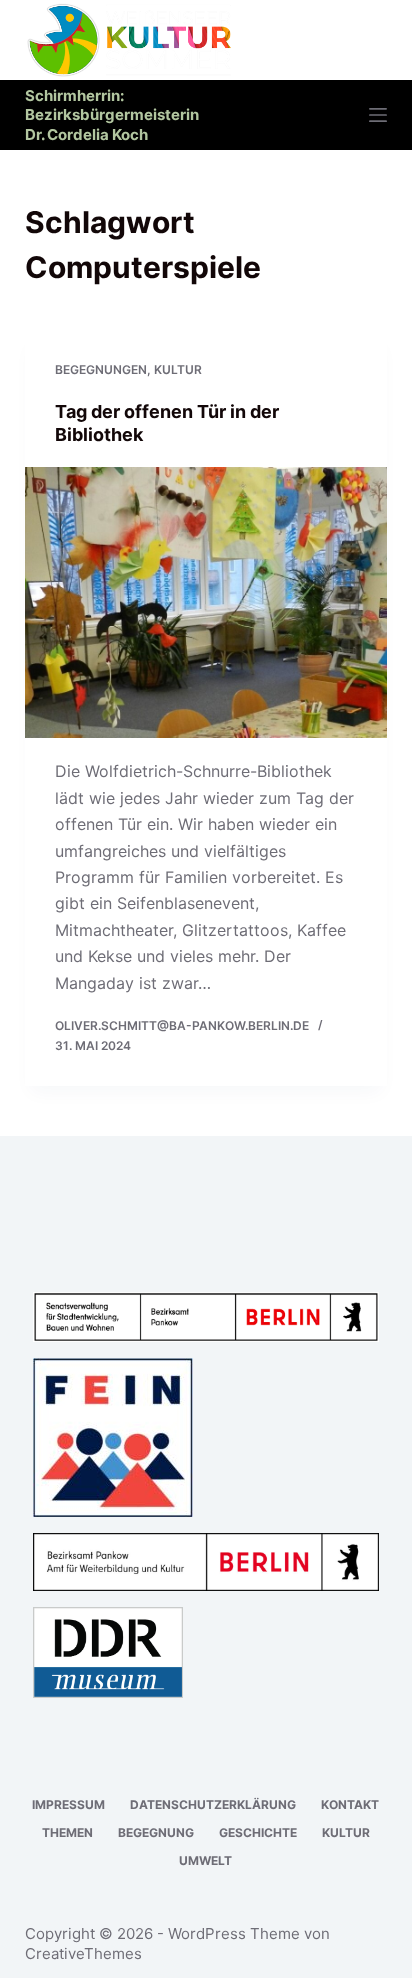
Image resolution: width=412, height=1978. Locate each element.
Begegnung (156, 1832)
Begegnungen (101, 369)
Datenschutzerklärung (213, 1804)
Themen (67, 1832)
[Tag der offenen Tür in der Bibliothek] (206, 603)
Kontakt (350, 1804)
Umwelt (205, 1860)
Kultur (178, 369)
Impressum (68, 1804)
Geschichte (258, 1832)
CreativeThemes (83, 1953)
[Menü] (378, 115)
